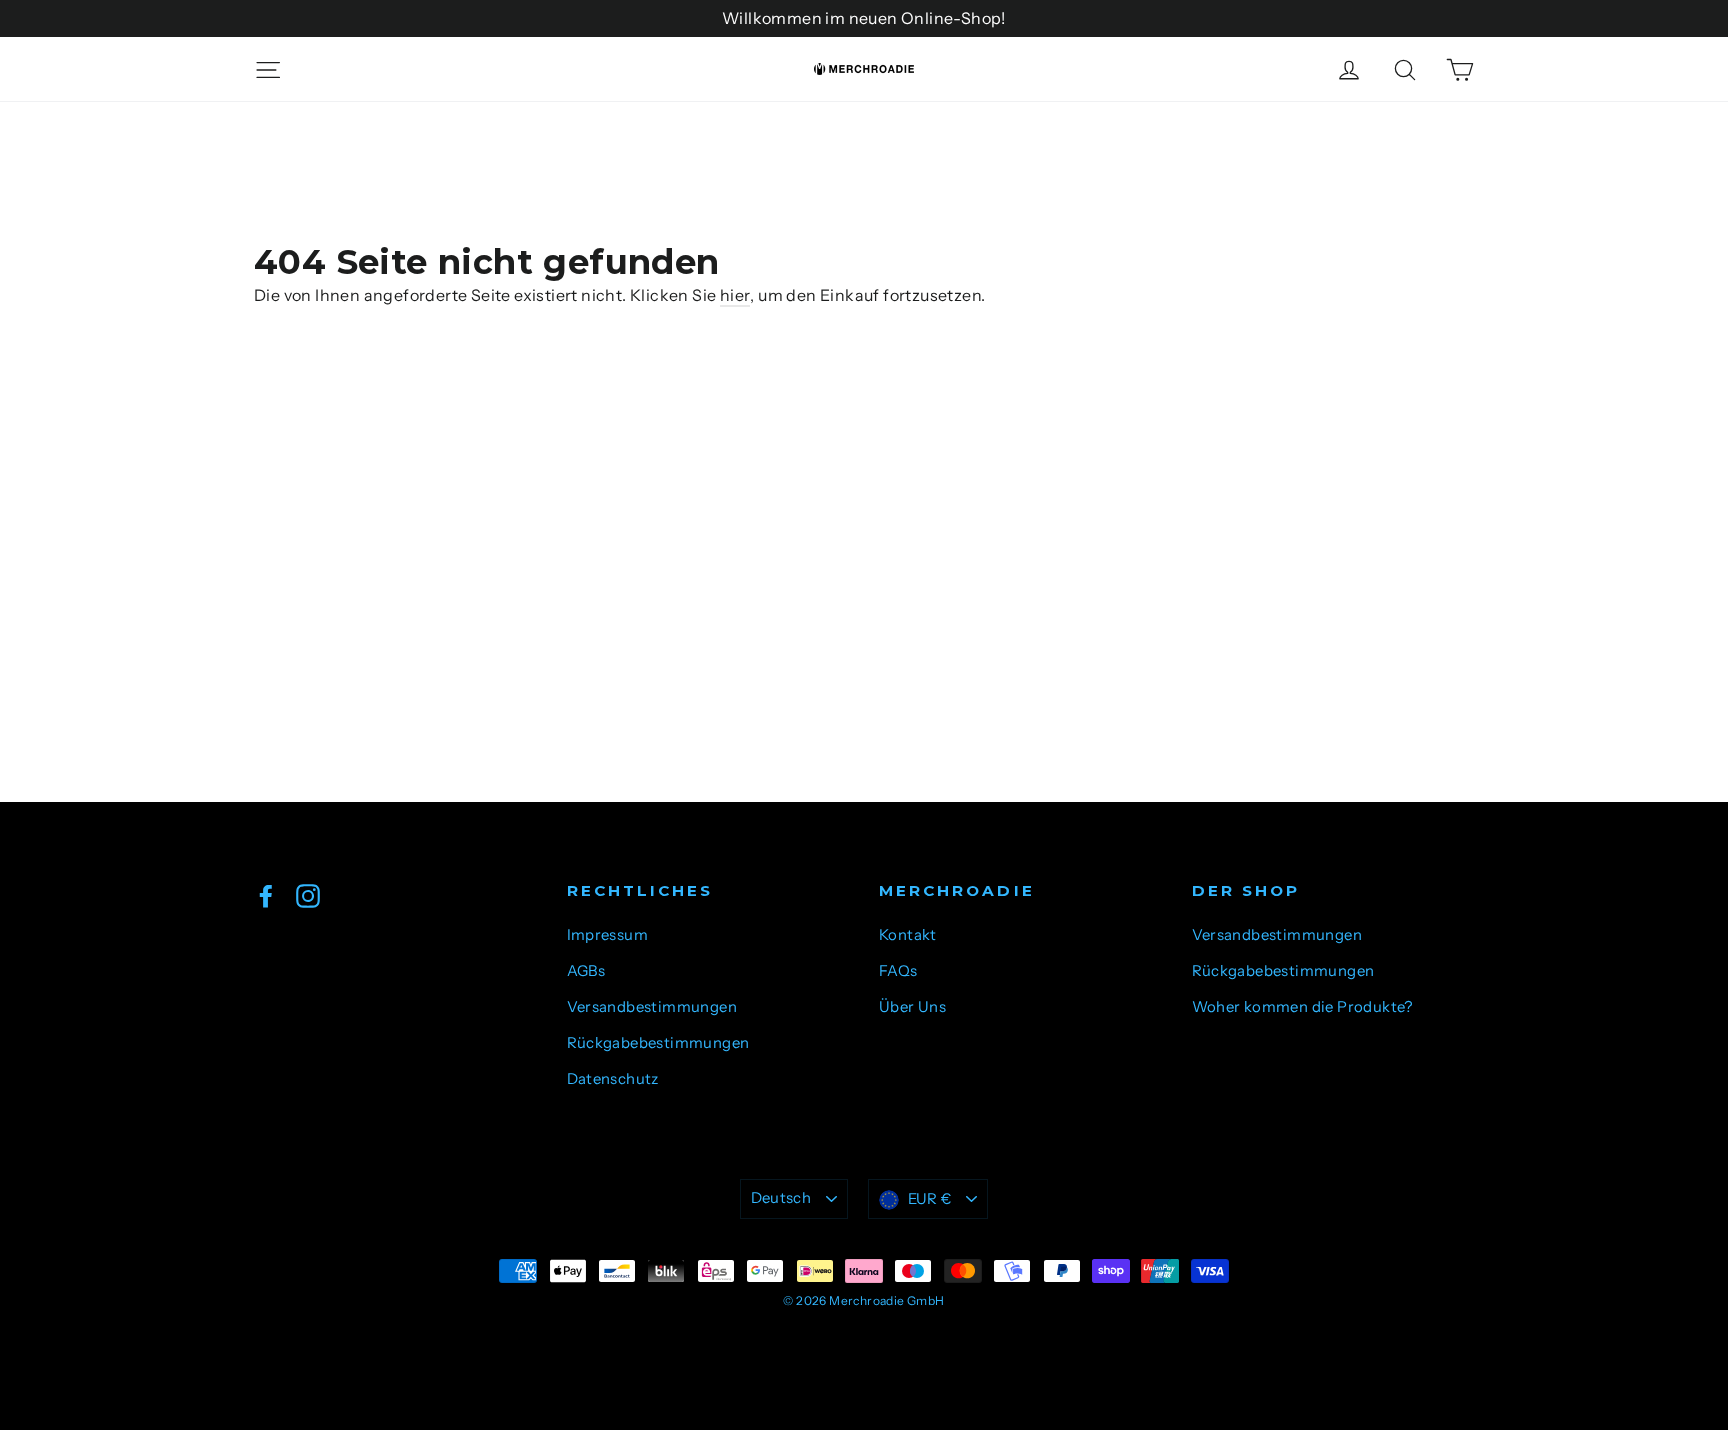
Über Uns (912, 1007)
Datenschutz (613, 1079)
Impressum (608, 935)
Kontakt (908, 935)
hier (735, 295)
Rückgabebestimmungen (658, 1043)
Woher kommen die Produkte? (1302, 1007)
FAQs (898, 971)
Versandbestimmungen (652, 1007)
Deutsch (781, 1198)
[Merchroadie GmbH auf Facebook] (266, 895)
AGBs (586, 971)
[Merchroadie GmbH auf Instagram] (308, 895)
